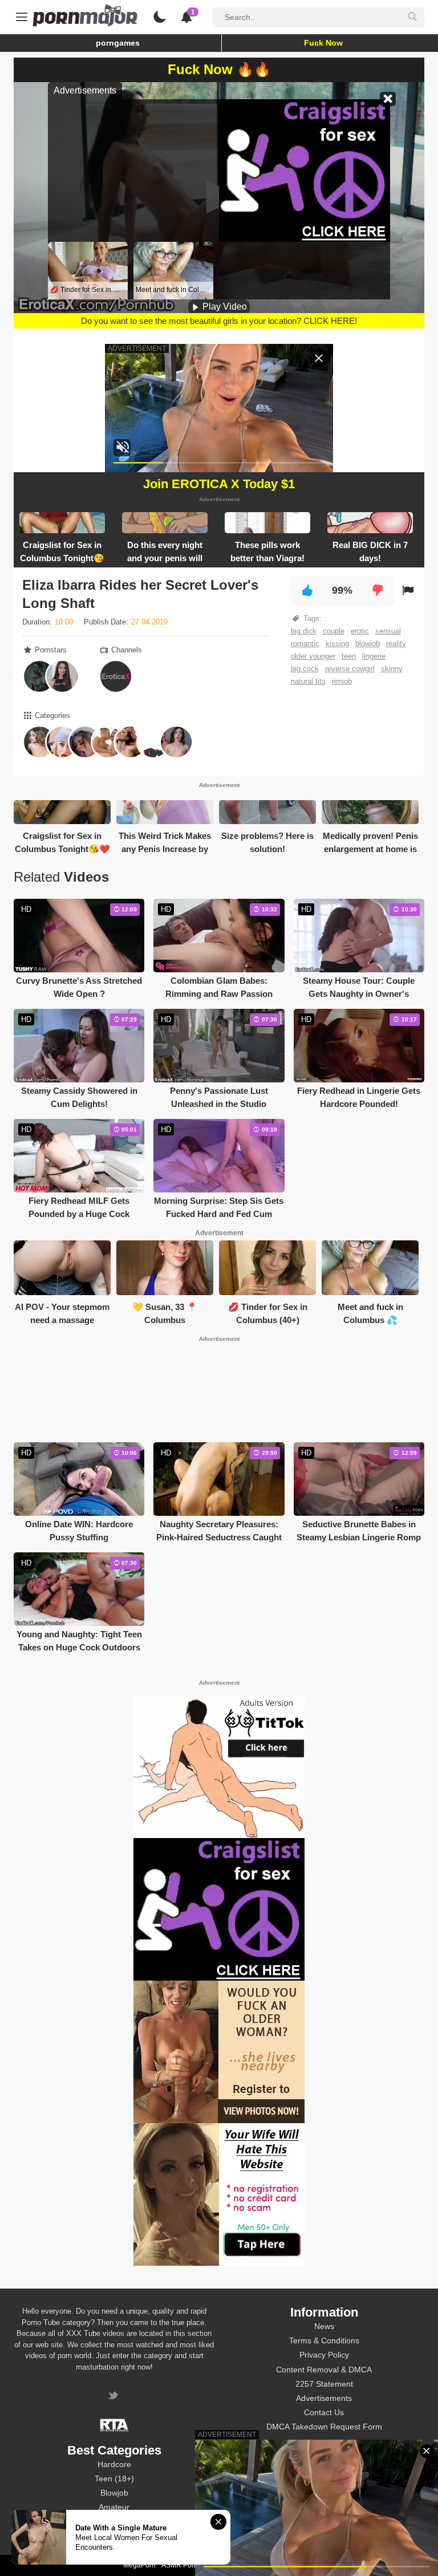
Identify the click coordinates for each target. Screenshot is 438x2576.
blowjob (368, 644)
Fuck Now (323, 43)
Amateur (114, 2507)
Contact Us (324, 2412)
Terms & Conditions (324, 2340)
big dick (304, 631)
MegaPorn (139, 2565)
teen (349, 656)
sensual (388, 631)
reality (396, 644)
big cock (305, 669)
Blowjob (114, 2493)
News (324, 2326)
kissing (337, 644)
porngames (118, 43)
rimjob (342, 681)
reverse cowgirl (350, 669)
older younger (313, 656)
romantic (305, 644)
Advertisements (324, 2398)
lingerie (374, 656)
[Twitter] (114, 2397)
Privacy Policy (324, 2355)
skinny (392, 669)
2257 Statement (324, 2384)
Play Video (224, 307)
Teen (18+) (114, 2478)
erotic (360, 631)
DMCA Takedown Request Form (324, 2427)
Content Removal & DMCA (324, 2370)
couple (334, 631)
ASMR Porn (180, 2565)
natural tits (308, 681)
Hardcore (114, 2464)
